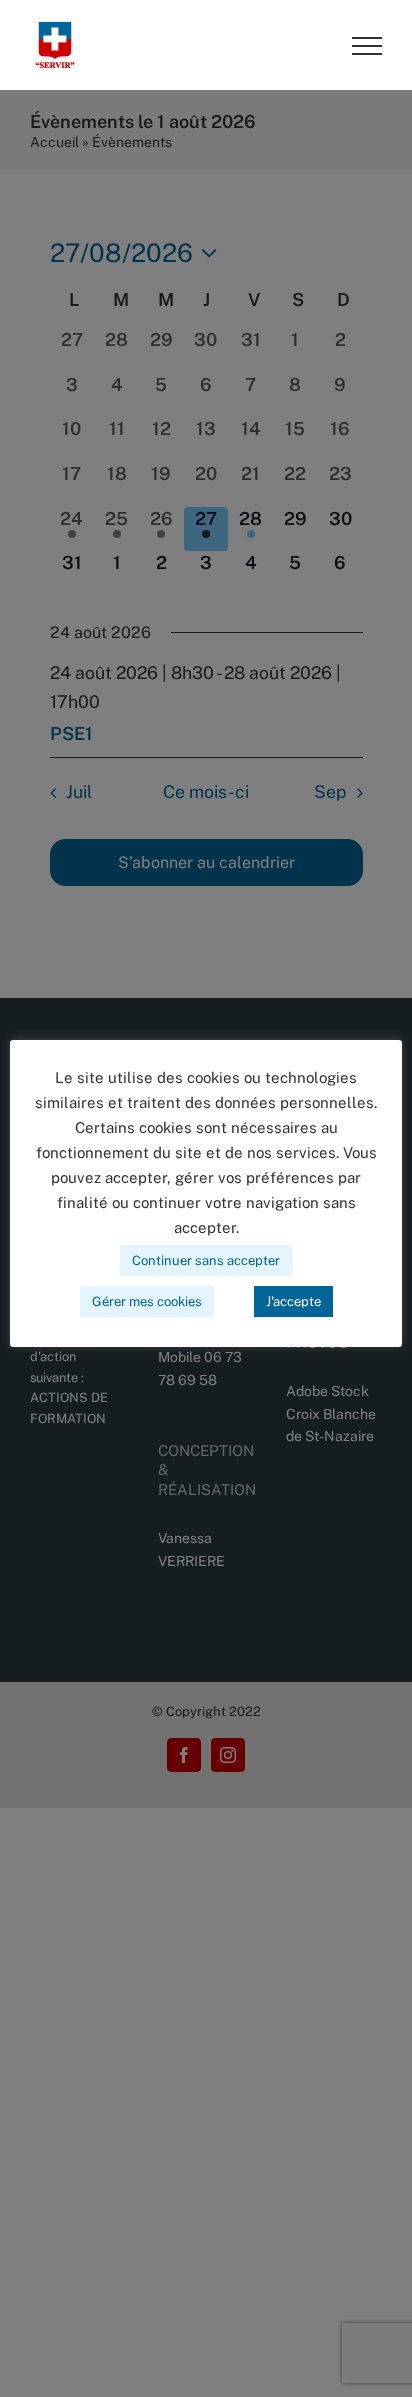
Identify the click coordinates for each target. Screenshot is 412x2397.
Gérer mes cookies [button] (147, 1301)
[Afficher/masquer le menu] (367, 46)
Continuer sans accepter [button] (206, 1260)
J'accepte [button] (293, 1301)
